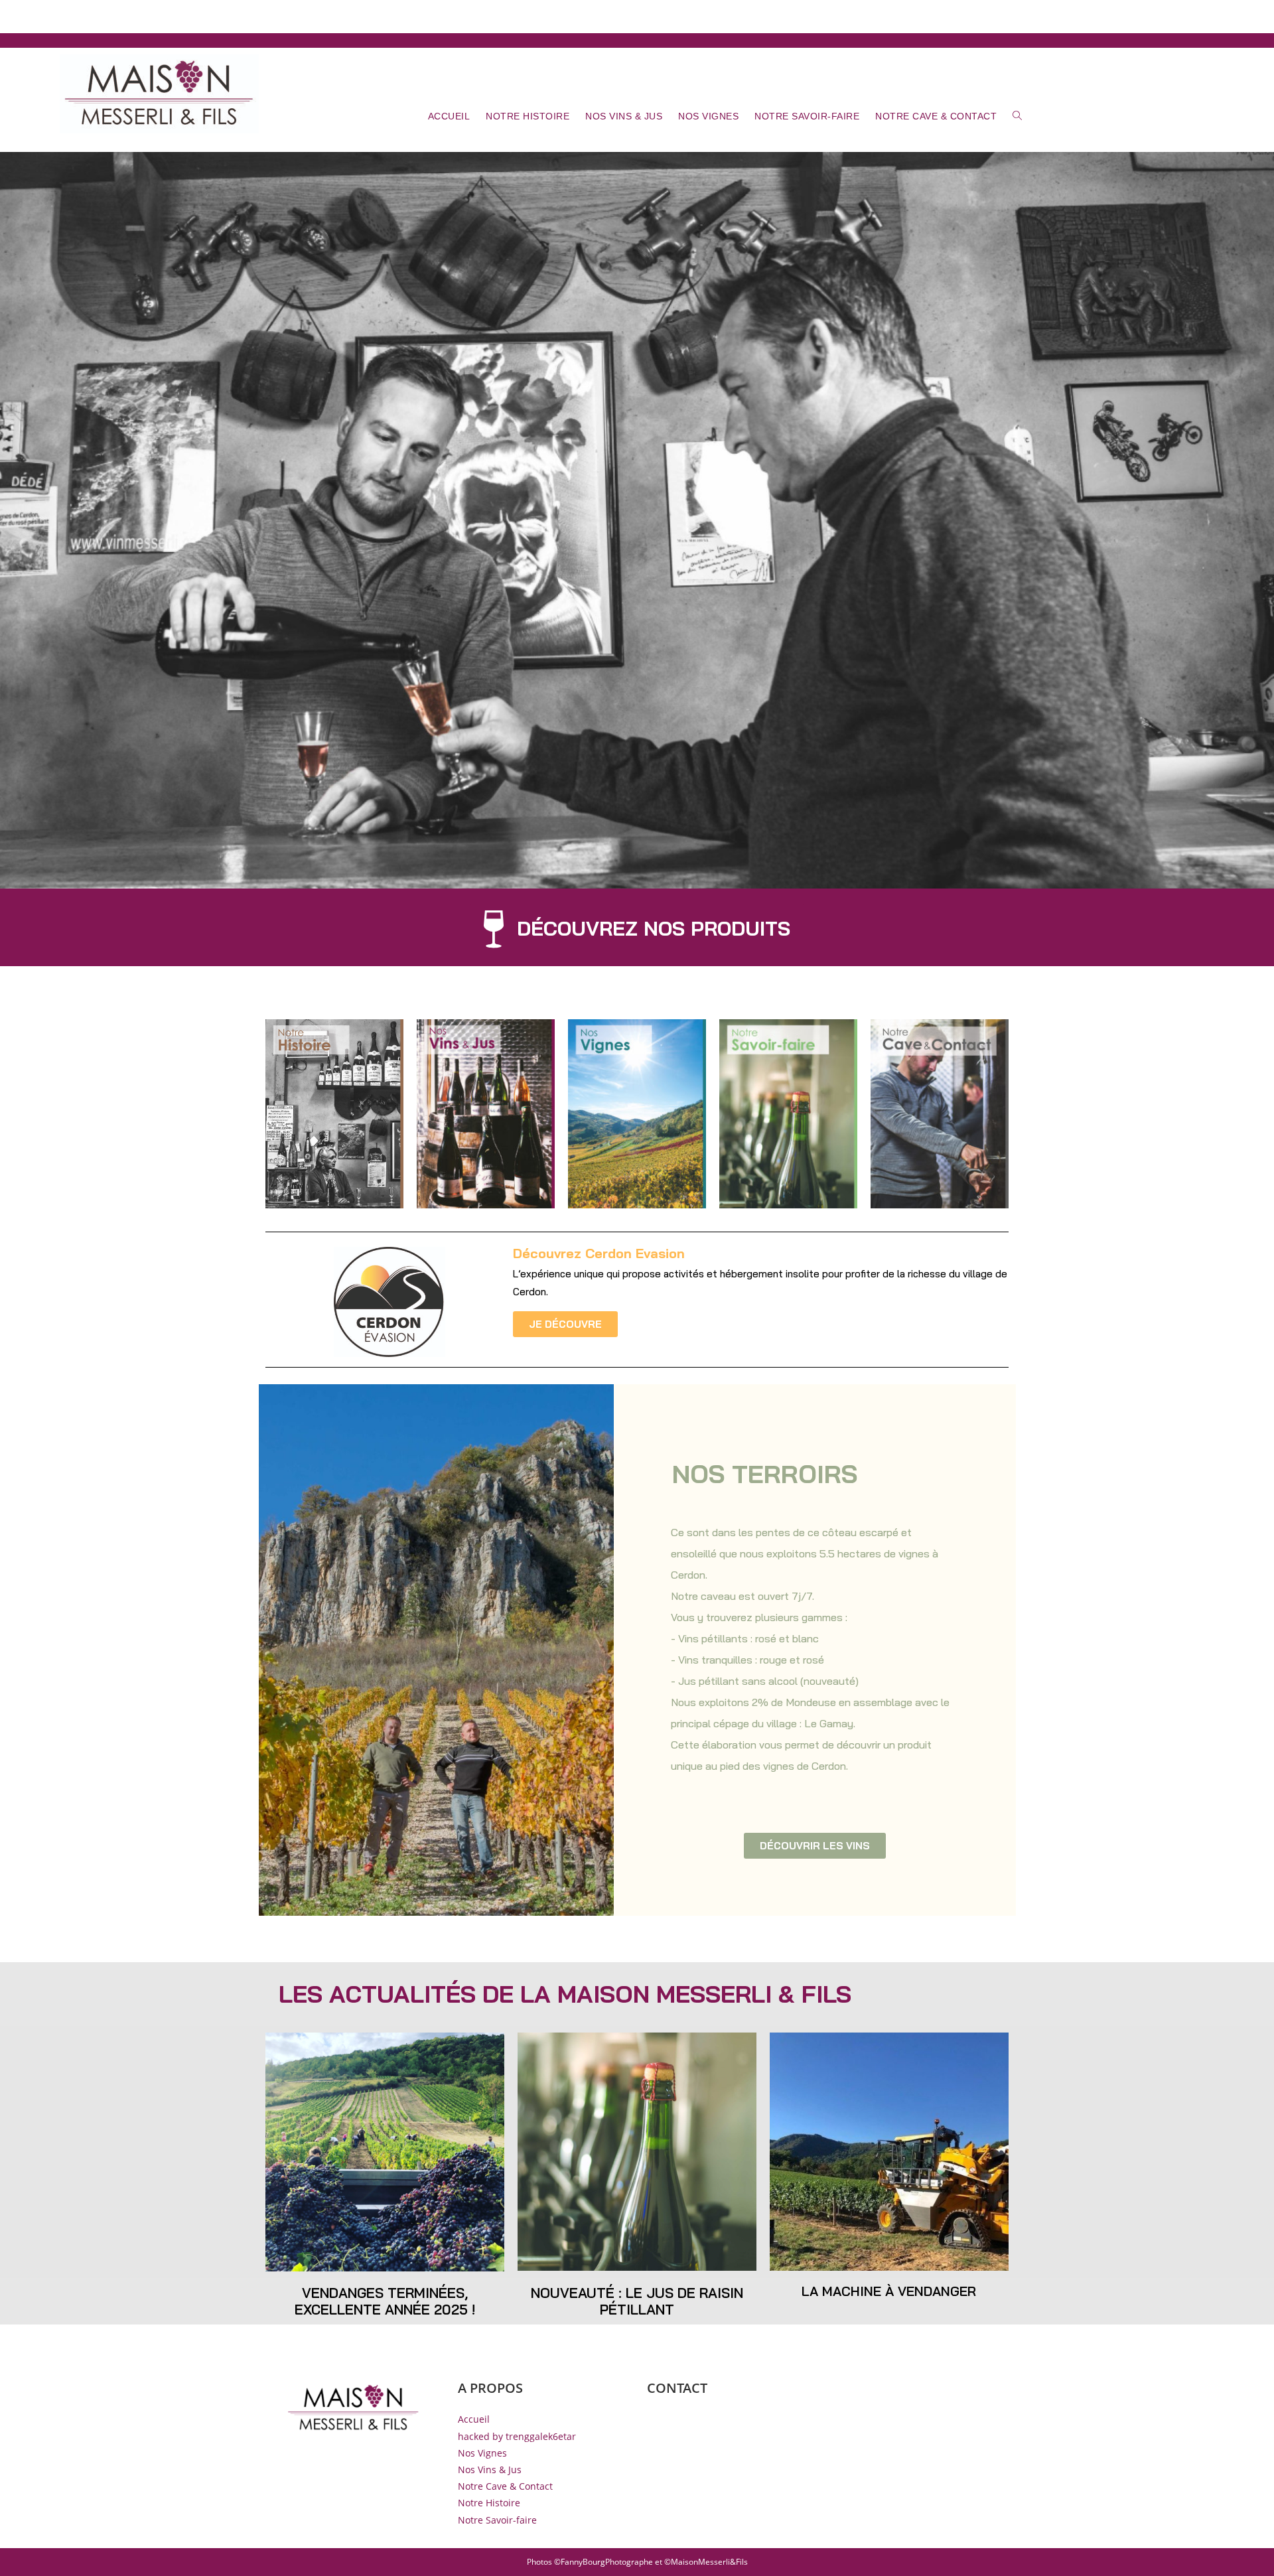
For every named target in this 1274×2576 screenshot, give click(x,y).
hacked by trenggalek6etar (517, 2436)
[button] (637, 935)
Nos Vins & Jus (490, 2469)
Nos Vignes (482, 2453)
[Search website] (1018, 116)
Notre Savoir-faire (497, 2520)
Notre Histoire (489, 2503)
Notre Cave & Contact (505, 2486)
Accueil (474, 2419)
